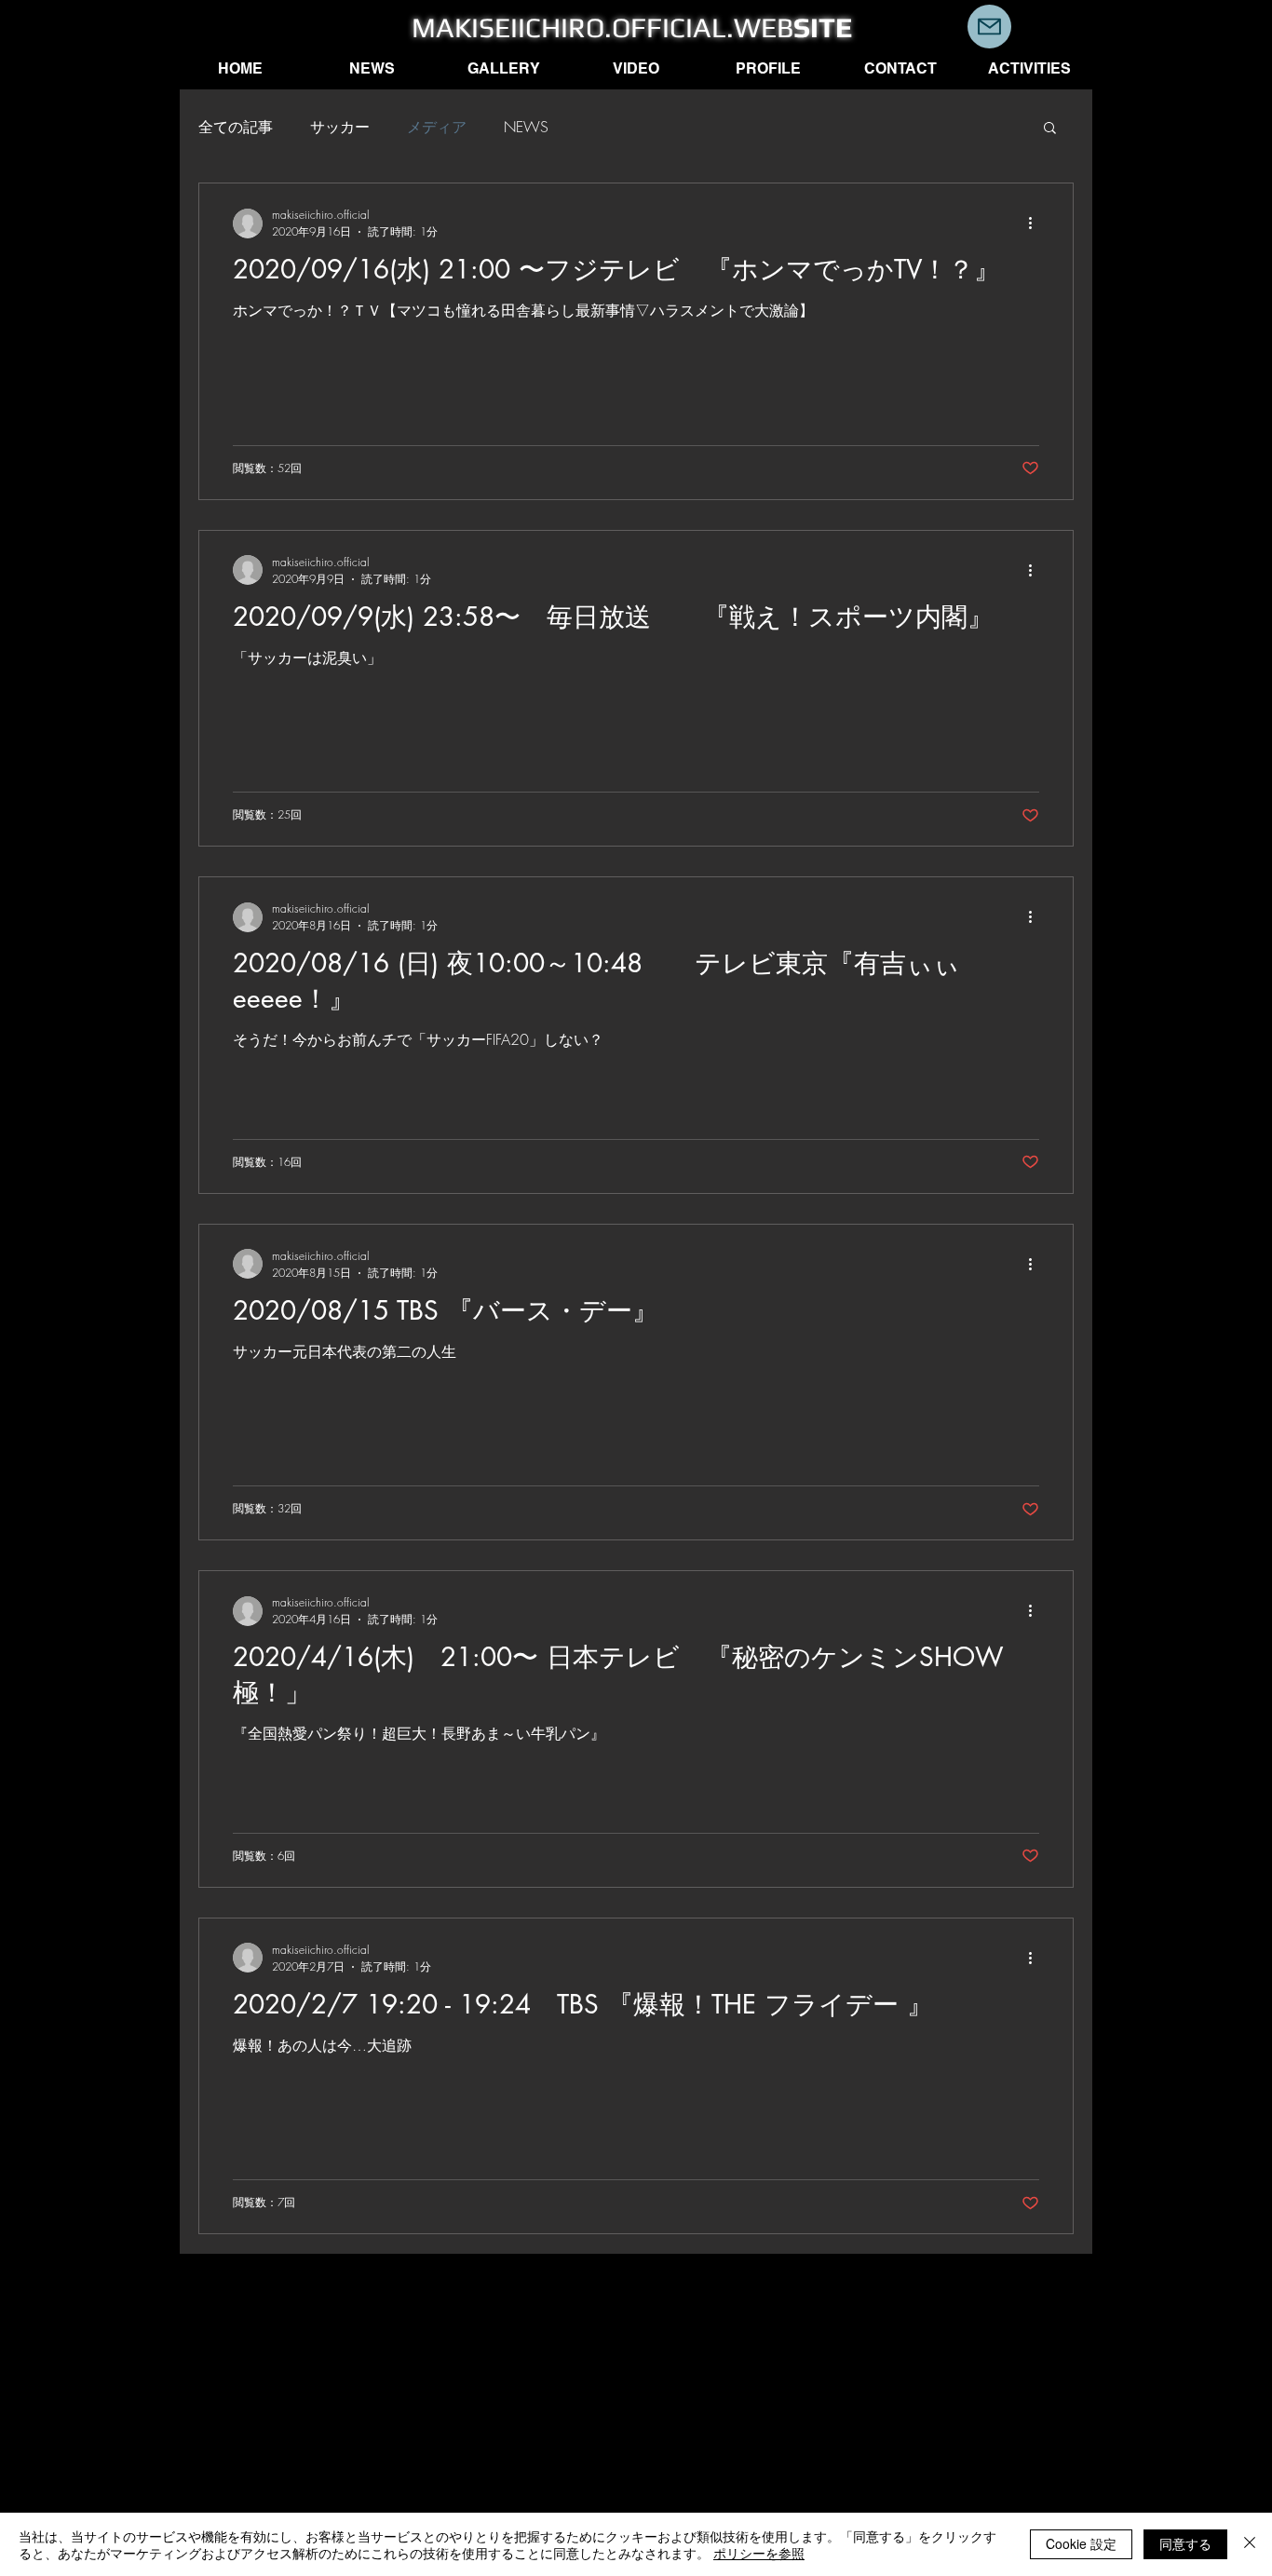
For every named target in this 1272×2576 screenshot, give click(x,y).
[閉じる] (1250, 2544)
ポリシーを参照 (759, 2553)
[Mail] (989, 27)
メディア (437, 127)
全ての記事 (236, 127)
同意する (1185, 2543)
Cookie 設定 (1081, 2543)
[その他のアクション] (1036, 224)
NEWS (526, 127)
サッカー (340, 127)
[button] (1050, 129)
